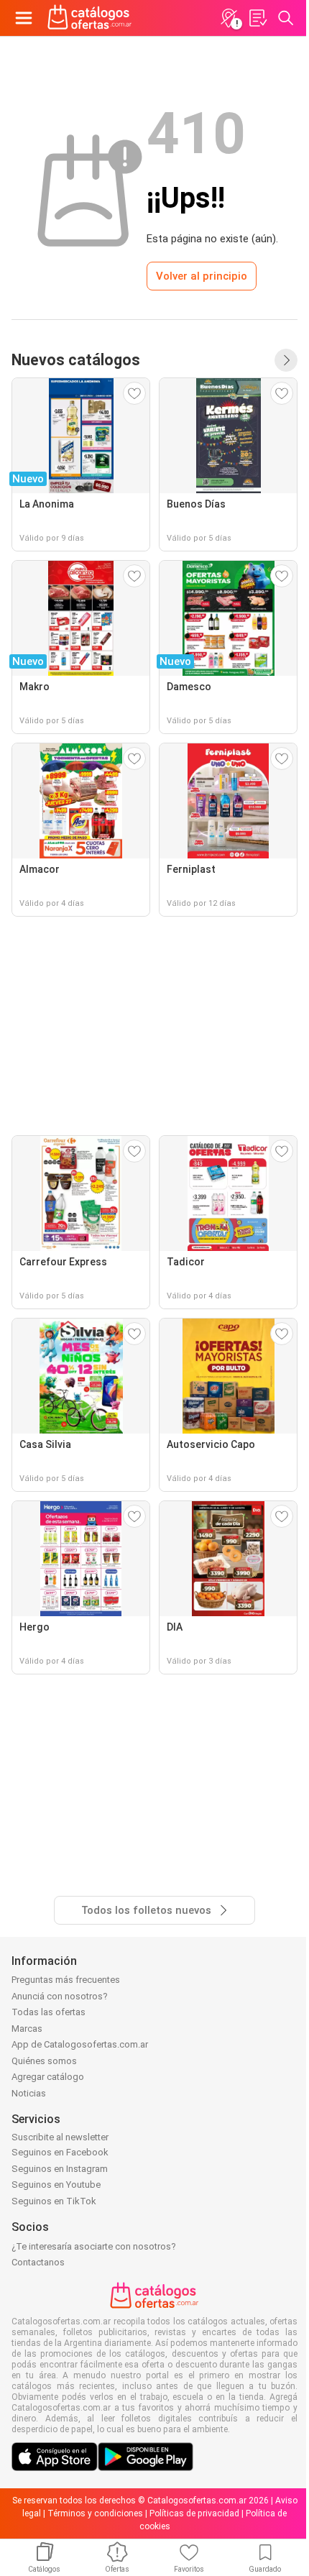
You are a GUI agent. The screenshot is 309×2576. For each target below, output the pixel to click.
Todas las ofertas (49, 2012)
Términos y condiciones (95, 2513)
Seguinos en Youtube (56, 2185)
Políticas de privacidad (194, 2513)
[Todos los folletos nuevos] (286, 360)
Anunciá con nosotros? (60, 1996)
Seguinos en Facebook (60, 2152)
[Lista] (257, 18)
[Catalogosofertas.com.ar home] (90, 18)
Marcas (27, 2029)
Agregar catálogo (48, 2077)
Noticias (29, 2093)
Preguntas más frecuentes (66, 1980)
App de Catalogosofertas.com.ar (80, 2044)
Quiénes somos (44, 2061)
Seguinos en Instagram (60, 2169)
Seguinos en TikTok (54, 2201)
